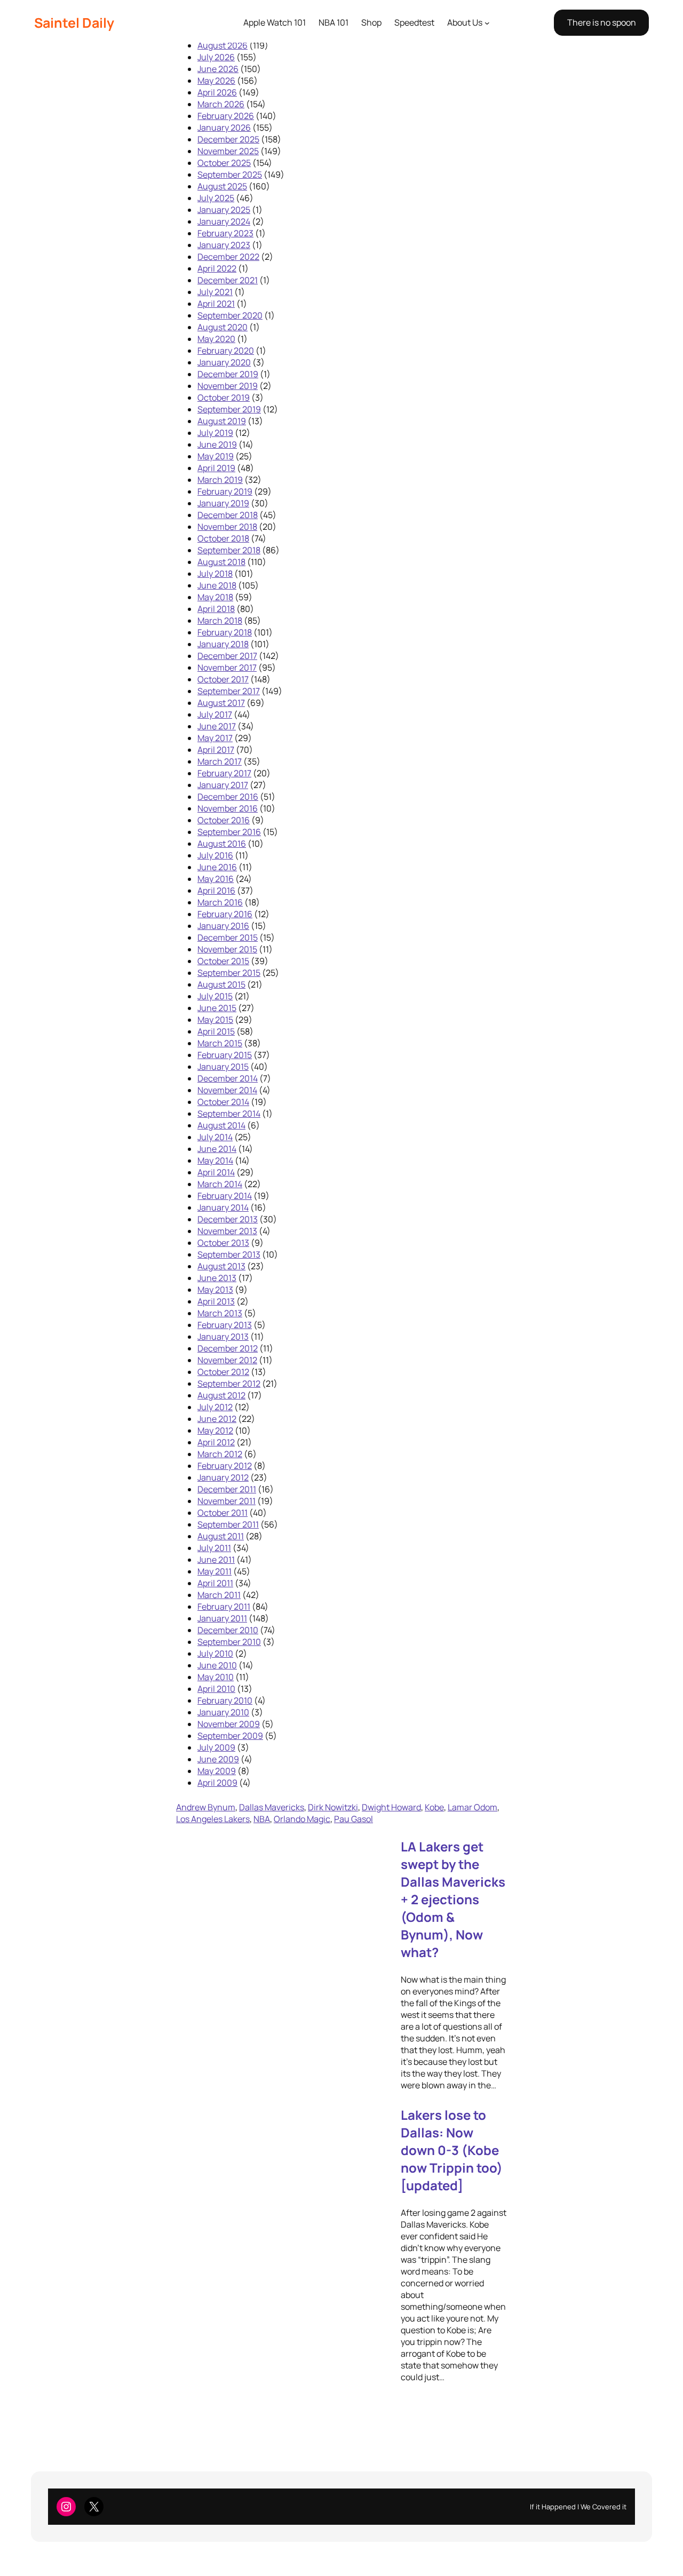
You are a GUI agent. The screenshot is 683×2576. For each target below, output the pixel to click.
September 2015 (229, 973)
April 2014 (216, 1172)
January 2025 (224, 210)
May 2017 (215, 738)
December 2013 (228, 1219)
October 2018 (223, 538)
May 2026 (216, 81)
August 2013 (221, 1266)
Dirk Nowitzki (333, 1807)
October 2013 (223, 1243)
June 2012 (217, 1419)
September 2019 (229, 409)
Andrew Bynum (206, 1807)
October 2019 (224, 397)
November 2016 (228, 808)
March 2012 (220, 1454)
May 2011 (215, 1571)
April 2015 (216, 1031)
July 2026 (216, 57)
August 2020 (223, 327)
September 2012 (229, 1384)
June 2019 (217, 444)
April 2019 (216, 468)
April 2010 (216, 1689)
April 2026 (217, 92)
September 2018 (229, 550)
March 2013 (220, 1313)
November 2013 (227, 1231)
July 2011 (214, 1548)
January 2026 (224, 128)
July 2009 (216, 1747)
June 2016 (217, 867)
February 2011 (224, 1607)
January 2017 (223, 785)
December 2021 (228, 280)
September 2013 (229, 1254)
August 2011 (221, 1536)
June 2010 (217, 1665)
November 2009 (229, 1724)
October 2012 (223, 1372)
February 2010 (225, 1700)
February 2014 (225, 1196)
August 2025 (222, 186)
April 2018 (216, 609)
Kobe (434, 1807)
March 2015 (220, 1043)
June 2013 (217, 1278)
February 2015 (225, 1055)
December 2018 (228, 515)
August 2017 (221, 703)
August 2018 (221, 562)
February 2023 (225, 233)
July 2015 (215, 996)
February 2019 (225, 491)
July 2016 (215, 855)
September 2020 (230, 315)
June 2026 (218, 69)
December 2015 (228, 937)
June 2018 (217, 585)
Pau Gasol (354, 1819)
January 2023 (224, 245)
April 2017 (216, 750)
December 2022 (228, 257)
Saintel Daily (74, 23)
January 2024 (224, 221)
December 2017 (227, 656)
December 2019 (228, 374)
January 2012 (223, 1477)
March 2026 (221, 104)
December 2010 (228, 1630)
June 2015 (217, 1008)
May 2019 (216, 456)
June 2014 (217, 1149)
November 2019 (228, 386)
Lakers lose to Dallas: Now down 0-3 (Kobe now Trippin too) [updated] (452, 2150)
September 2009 (230, 1736)
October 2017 (223, 679)
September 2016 (229, 832)
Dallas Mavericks (272, 1807)
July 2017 (215, 714)
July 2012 (215, 1407)
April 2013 (216, 1301)
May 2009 (217, 1771)
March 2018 (220, 621)
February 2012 (225, 1466)
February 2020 (226, 351)
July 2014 (215, 1137)
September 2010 (229, 1642)
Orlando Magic (302, 1819)
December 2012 (228, 1348)
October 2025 (224, 163)
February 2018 (225, 632)
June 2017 (217, 726)
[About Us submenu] (487, 23)
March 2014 (220, 1184)
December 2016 (228, 797)
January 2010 (223, 1712)
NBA (262, 1819)
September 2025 (230, 174)
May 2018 (215, 597)
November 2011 (227, 1501)
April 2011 (215, 1583)
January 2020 (224, 362)
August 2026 (223, 45)
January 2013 (223, 1337)
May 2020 (216, 339)
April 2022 (217, 268)
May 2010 (216, 1677)
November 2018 (227, 527)
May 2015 (215, 1020)
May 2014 (215, 1160)
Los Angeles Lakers (213, 1819)
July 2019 (215, 433)
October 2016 (224, 820)
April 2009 (217, 1783)
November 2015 (227, 949)
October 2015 (223, 961)
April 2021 (216, 304)
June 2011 (216, 1560)
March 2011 (219, 1595)
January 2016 (223, 926)
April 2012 (216, 1442)
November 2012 (227, 1360)
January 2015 (223, 1067)
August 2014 (221, 1125)
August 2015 (221, 984)
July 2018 (215, 574)
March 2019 (220, 480)
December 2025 (228, 139)
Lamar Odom (472, 1807)
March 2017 (220, 761)
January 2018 (223, 644)
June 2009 (218, 1759)
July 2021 (215, 292)
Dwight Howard (391, 1807)
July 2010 (215, 1653)
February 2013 (225, 1325)
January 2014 (223, 1207)
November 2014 (227, 1090)
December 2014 (228, 1078)
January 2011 (222, 1618)
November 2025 (228, 151)
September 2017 (229, 691)
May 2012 (215, 1430)
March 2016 (220, 902)
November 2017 (227, 667)
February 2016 (225, 914)
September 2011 (228, 1524)
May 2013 (215, 1290)
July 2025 (216, 198)
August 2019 (222, 421)
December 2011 (227, 1489)
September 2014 (229, 1114)
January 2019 (223, 503)
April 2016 (216, 891)
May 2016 (216, 879)
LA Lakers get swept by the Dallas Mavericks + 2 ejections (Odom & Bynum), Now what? (453, 1899)
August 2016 (222, 844)
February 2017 (224, 773)
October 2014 (223, 1102)
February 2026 (226, 116)
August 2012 (221, 1395)
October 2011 (223, 1513)
